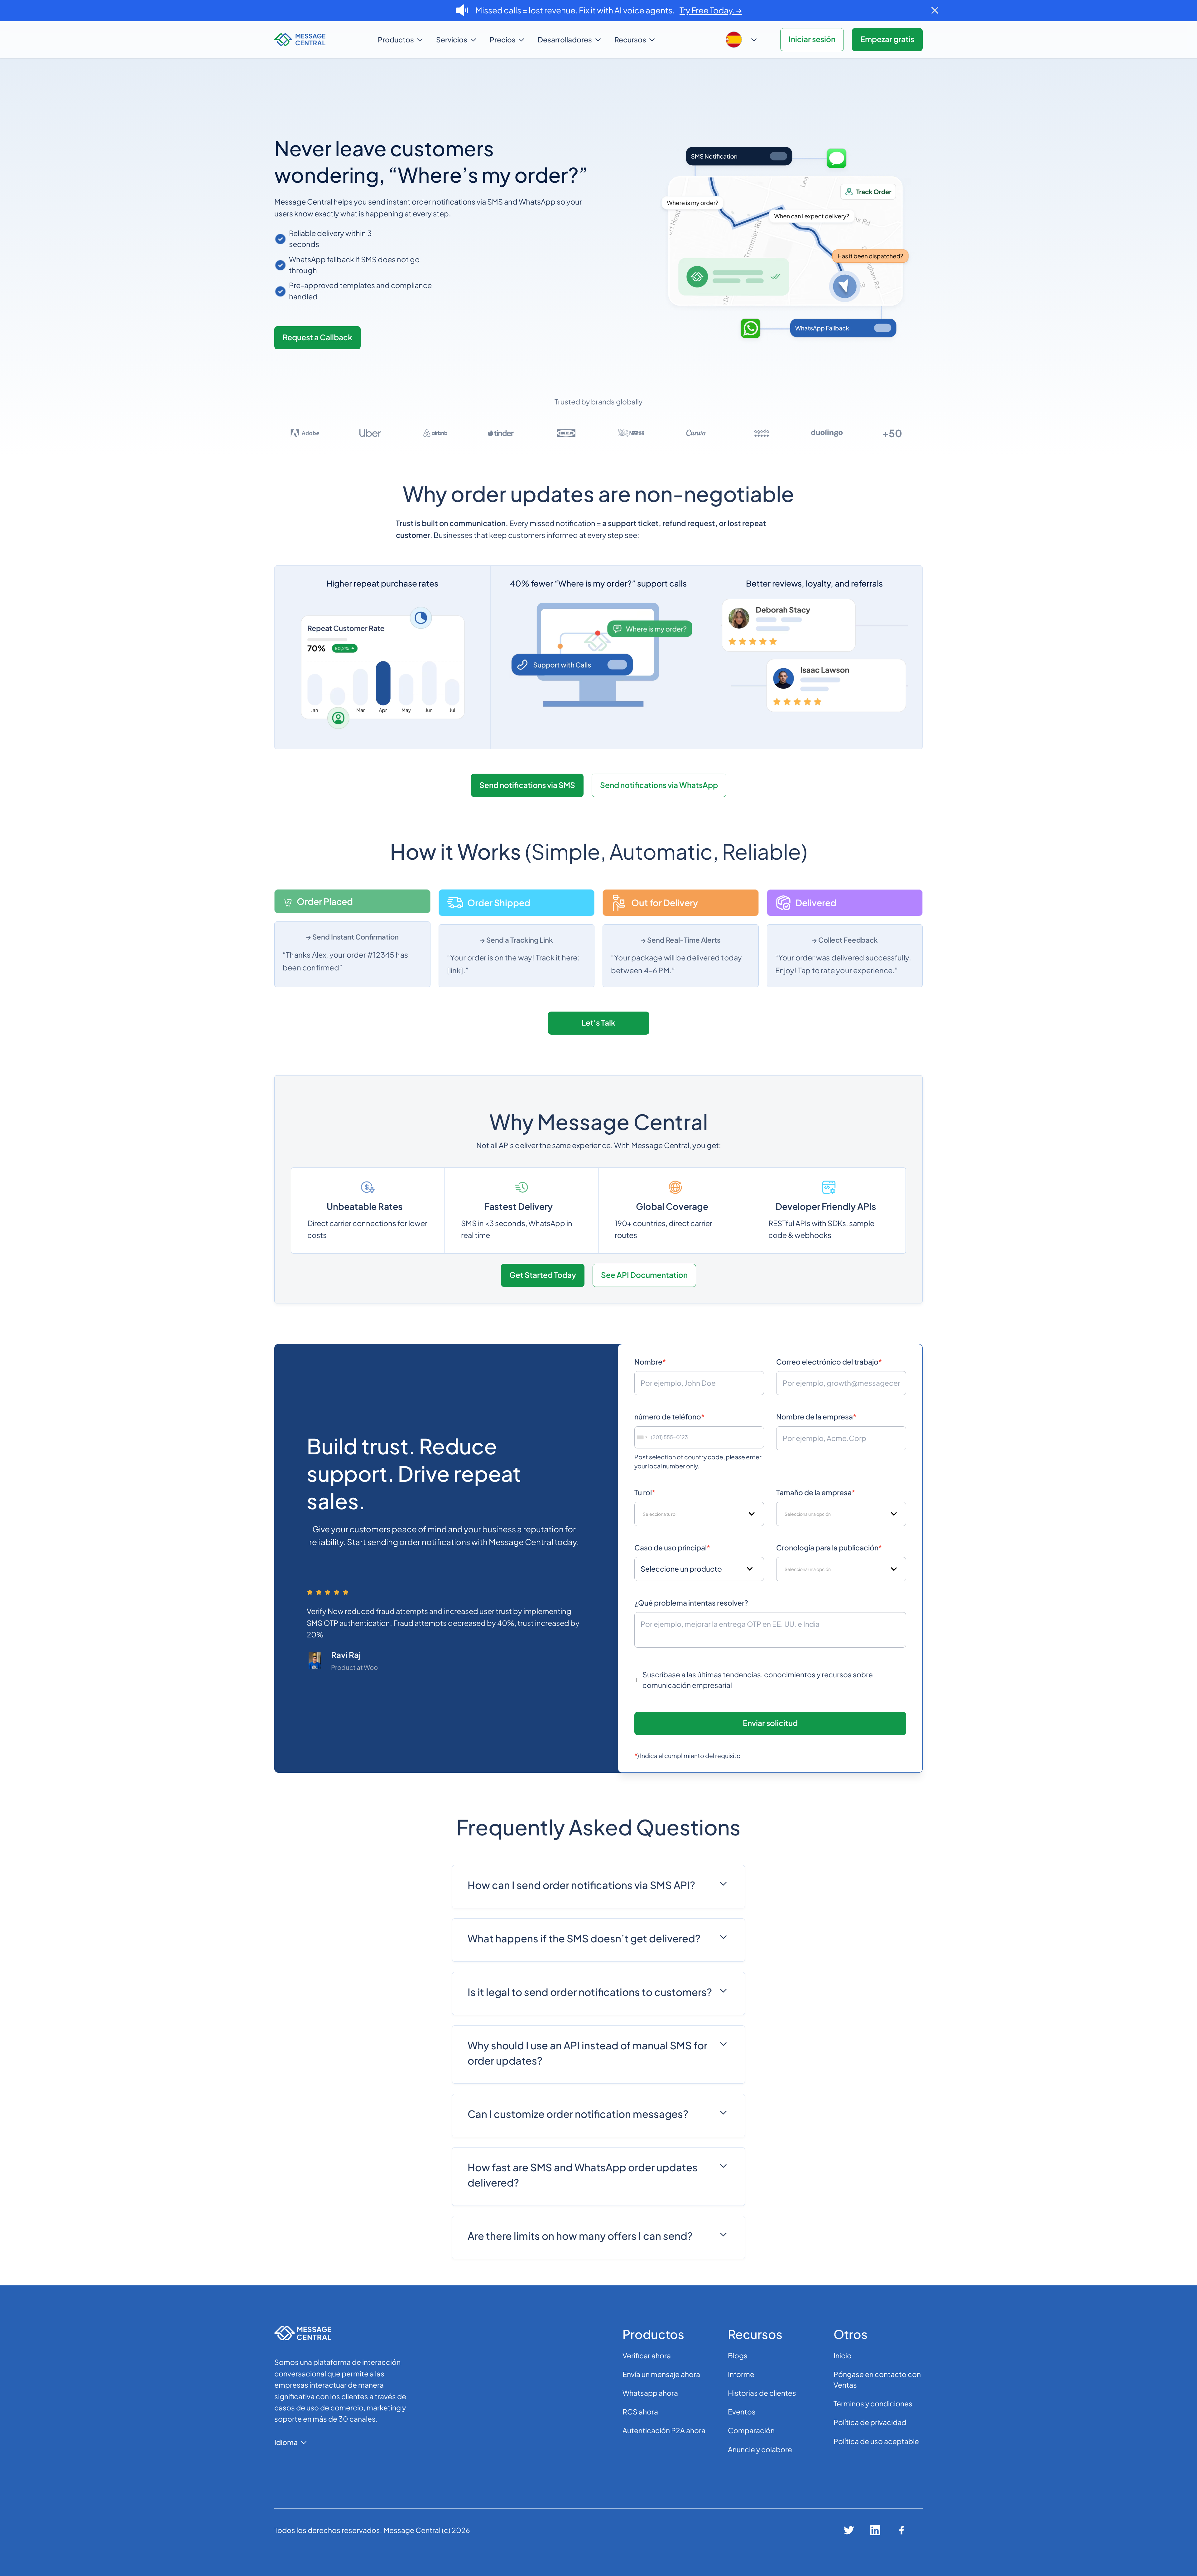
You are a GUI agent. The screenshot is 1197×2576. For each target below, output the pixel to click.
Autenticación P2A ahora (664, 2430)
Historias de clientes (762, 2393)
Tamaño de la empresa (816, 1492)
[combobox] (642, 1438)
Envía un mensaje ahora (661, 2374)
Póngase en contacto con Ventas (877, 2379)
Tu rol (645, 1492)
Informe (741, 2374)
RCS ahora (640, 2412)
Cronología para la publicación (829, 1547)
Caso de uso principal (672, 1547)
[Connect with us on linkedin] (875, 2530)
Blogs (738, 2355)
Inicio (843, 2355)
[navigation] (319, 40)
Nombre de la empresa (816, 1416)
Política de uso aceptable (876, 2441)
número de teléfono (669, 1416)
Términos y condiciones (873, 2403)
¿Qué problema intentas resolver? (691, 1603)
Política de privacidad (870, 2422)
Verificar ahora (647, 2355)
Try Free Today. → (711, 10)
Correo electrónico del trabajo (829, 1362)
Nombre (650, 1362)
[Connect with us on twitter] (849, 2530)
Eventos (742, 2412)
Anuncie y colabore (760, 2449)
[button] (401, 40)
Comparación (751, 2430)
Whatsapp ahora (650, 2393)
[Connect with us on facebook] (902, 2530)
